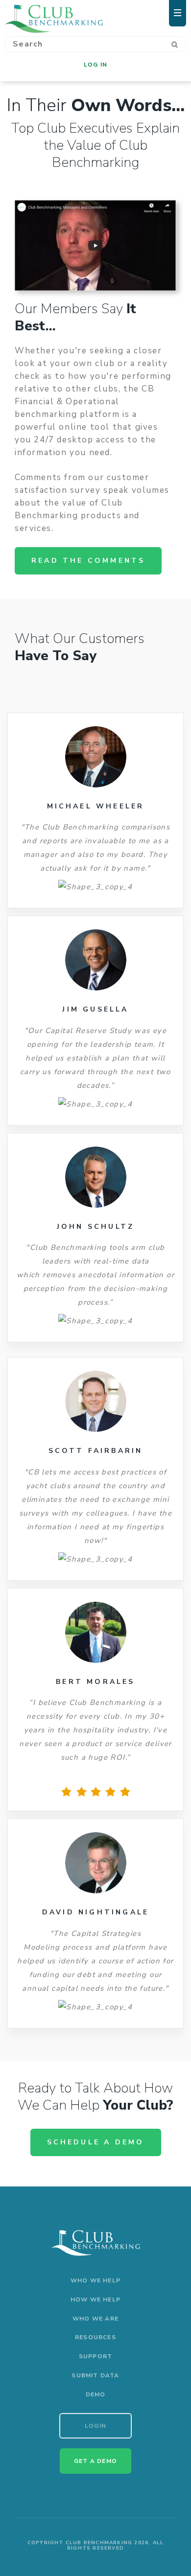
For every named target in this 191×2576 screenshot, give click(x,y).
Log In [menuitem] (95, 65)
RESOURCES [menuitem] (95, 2337)
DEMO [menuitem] (96, 2394)
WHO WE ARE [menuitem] (95, 2319)
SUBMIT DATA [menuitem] (95, 2375)
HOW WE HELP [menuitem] (95, 2300)
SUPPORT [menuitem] (95, 2356)
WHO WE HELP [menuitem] (95, 2280)
